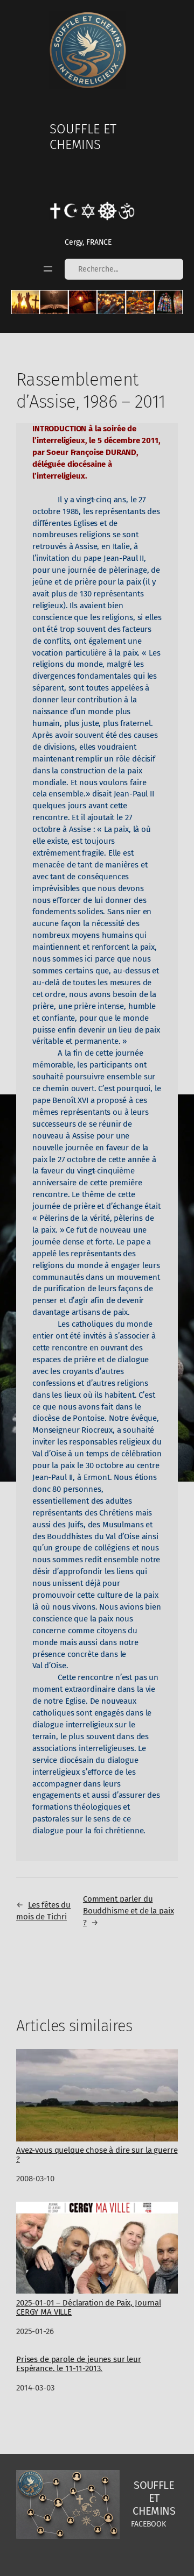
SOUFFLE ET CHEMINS (83, 137)
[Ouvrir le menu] (48, 269)
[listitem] (25, 302)
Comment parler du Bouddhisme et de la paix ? (129, 1911)
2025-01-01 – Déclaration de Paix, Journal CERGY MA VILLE (89, 2307)
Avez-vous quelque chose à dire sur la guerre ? (97, 2155)
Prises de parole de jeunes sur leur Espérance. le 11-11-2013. (79, 2364)
